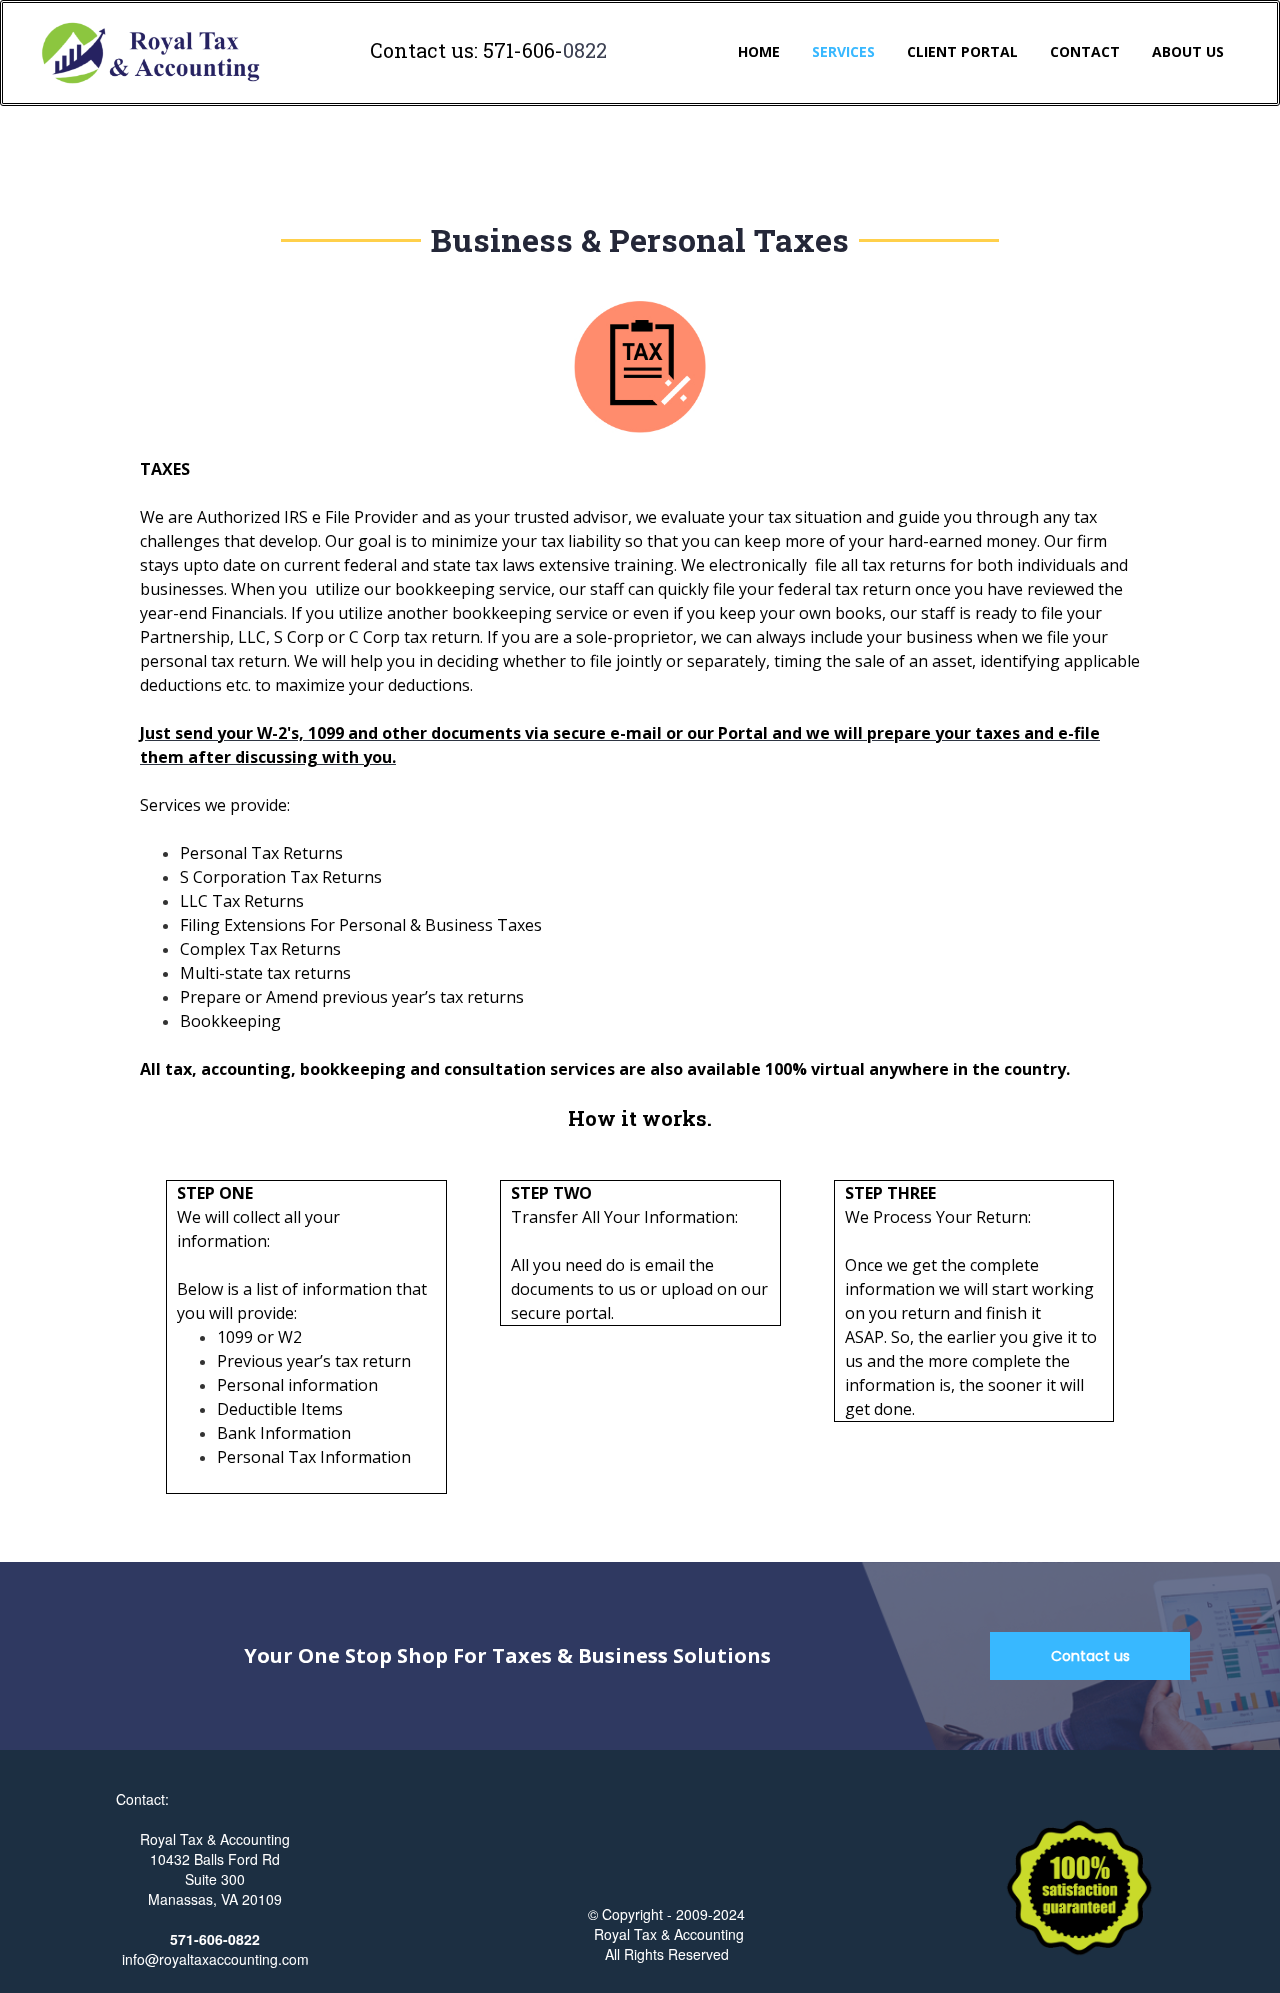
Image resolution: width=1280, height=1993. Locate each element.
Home (759, 51)
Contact (1085, 51)
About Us (1188, 51)
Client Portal (962, 51)
